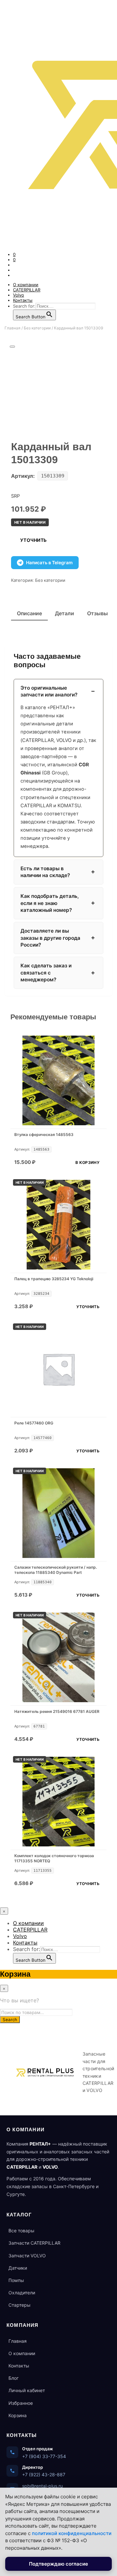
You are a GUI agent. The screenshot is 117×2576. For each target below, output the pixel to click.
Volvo (19, 295)
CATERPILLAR (27, 290)
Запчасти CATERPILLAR (34, 2243)
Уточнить (33, 540)
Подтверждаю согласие (58, 2564)
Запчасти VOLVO (27, 2256)
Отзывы (97, 613)
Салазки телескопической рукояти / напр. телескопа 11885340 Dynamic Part (56, 1570)
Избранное (21, 2403)
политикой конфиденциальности (72, 2533)
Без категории (37, 328)
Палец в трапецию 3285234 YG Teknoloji (54, 1279)
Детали (65, 613)
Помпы (16, 2280)
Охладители (22, 2293)
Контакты (23, 300)
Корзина (18, 2415)
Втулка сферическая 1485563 (44, 1135)
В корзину (87, 1162)
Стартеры (19, 2305)
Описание (29, 613)
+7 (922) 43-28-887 (44, 2474)
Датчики (18, 2268)
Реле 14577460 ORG (34, 1423)
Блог (13, 2378)
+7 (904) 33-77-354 (44, 2456)
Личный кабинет (27, 2390)
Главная (13, 328)
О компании (26, 285)
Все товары (21, 2231)
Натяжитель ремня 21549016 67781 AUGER (57, 1711)
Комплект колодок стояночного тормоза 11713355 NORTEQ (54, 1858)
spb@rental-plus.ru (42, 2486)
